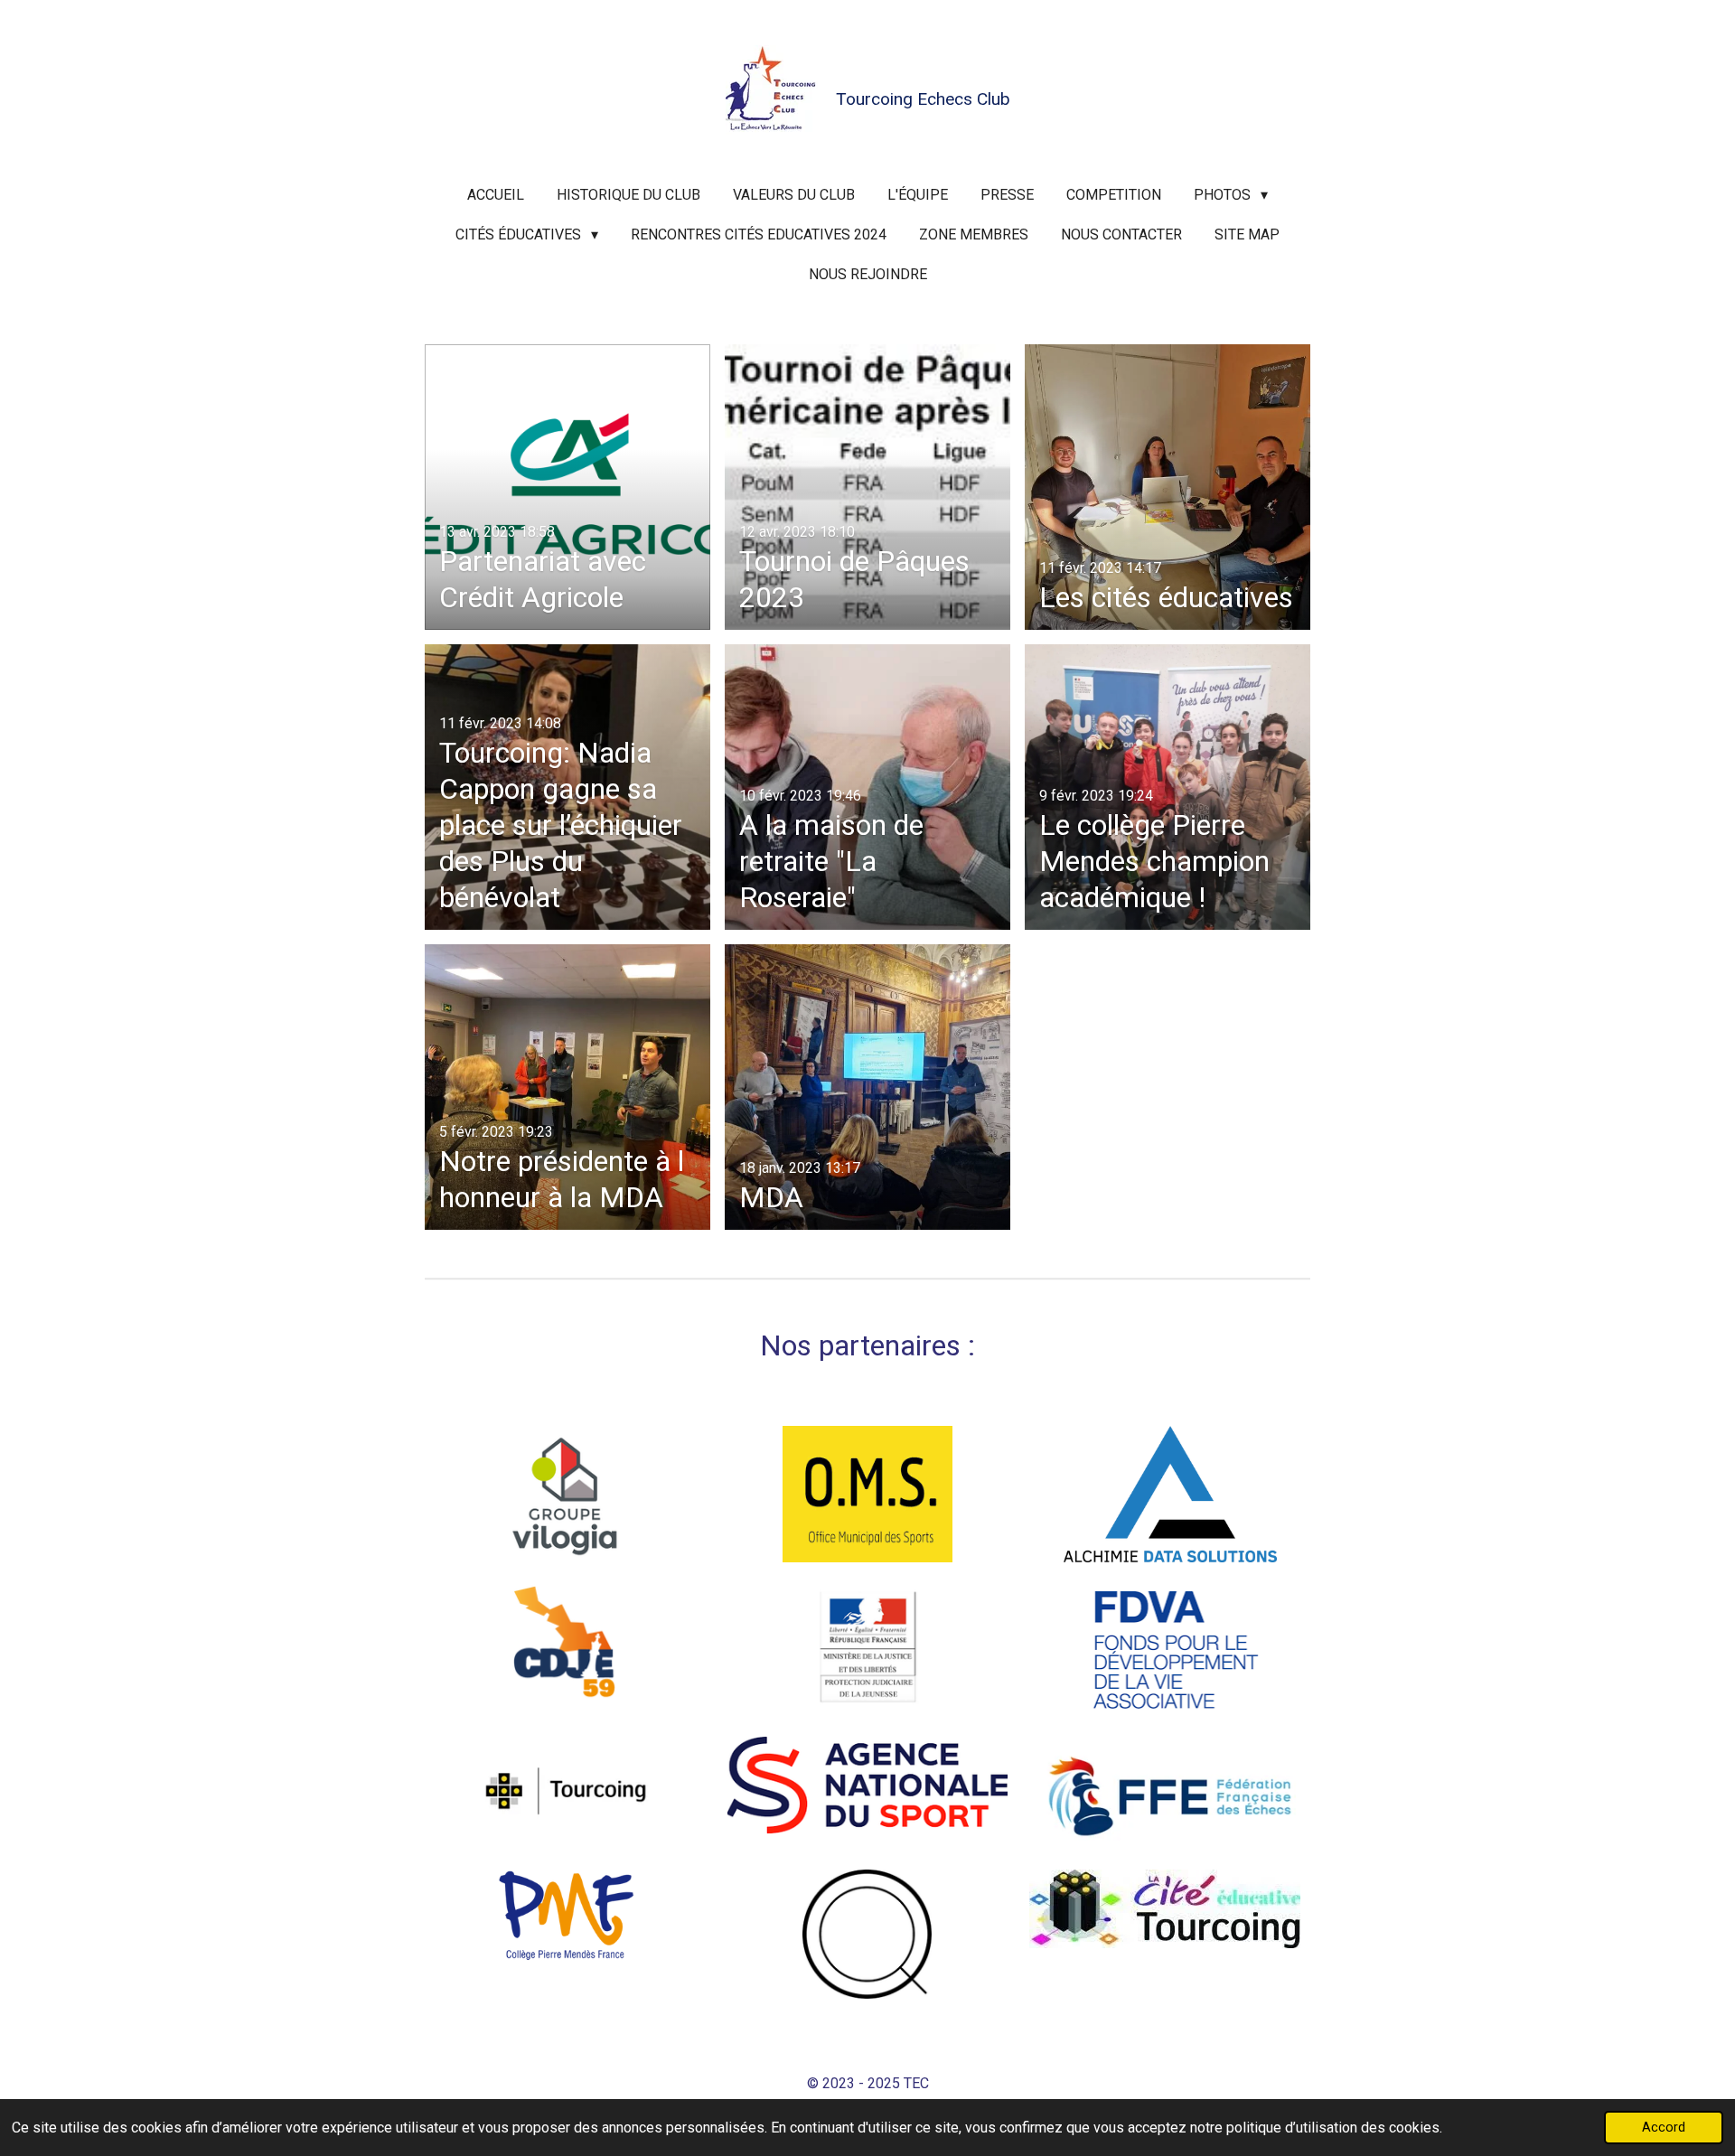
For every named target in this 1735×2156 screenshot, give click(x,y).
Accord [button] (1664, 2128)
